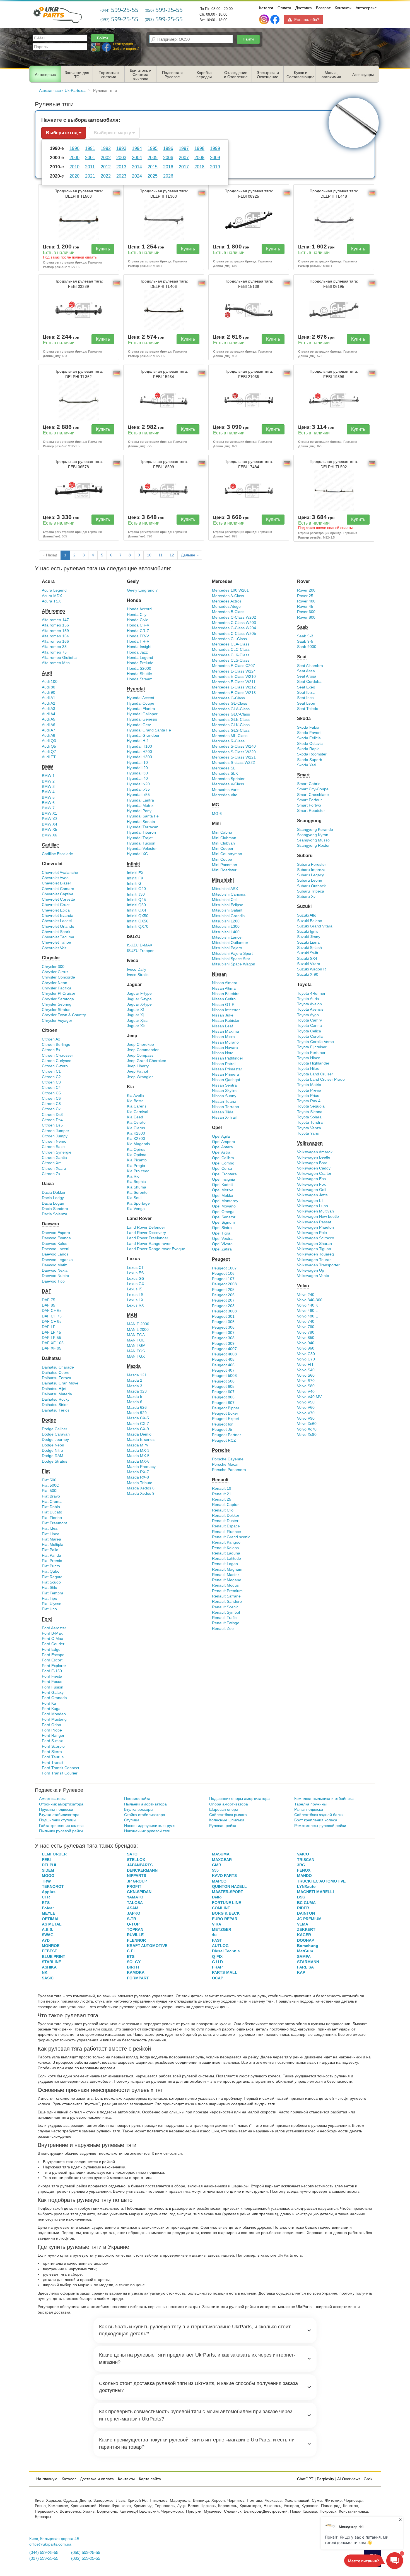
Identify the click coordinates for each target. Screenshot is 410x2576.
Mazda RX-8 (138, 1477)
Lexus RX (135, 1305)
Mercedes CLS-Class (231, 660)
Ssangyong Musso (313, 840)
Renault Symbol (226, 1612)
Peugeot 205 (223, 1290)
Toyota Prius (308, 1096)
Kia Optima (137, 1155)
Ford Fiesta (52, 1676)
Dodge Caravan (56, 1434)
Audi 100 (50, 682)
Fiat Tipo (50, 1598)
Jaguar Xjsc (137, 1021)
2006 (168, 157)
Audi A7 (49, 730)
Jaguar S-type (139, 999)
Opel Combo (223, 1163)
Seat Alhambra (310, 666)
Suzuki (304, 906)
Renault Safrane (226, 1596)
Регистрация (123, 44)
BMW (47, 767)
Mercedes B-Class (228, 612)
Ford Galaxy (53, 1693)
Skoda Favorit (309, 733)
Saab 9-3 (305, 636)
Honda (134, 600)
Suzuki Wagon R (312, 969)
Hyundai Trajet (140, 838)
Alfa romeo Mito (56, 663)
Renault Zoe (223, 1629)
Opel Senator (224, 1217)
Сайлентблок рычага (228, 1815)
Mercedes (222, 581)
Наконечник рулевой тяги (147, 1831)
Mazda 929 (137, 1413)
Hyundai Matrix (140, 806)
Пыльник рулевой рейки (61, 1831)
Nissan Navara (225, 1048)
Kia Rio (133, 1176)
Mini (216, 823)
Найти (248, 39)
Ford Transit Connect (61, 1768)
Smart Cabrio (309, 784)
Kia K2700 (136, 1139)
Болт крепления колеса (316, 1820)
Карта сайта (150, 2479)
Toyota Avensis (310, 1009)
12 (172, 555)
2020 (74, 176)
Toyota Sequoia (311, 1106)
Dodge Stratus (55, 1461)
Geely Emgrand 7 (142, 590)
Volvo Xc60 (307, 1424)
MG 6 (217, 814)
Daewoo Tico (53, 1281)
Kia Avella (135, 1096)
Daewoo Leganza (57, 1260)
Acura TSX (51, 601)
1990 (74, 148)
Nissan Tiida (223, 1112)
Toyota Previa (309, 1090)
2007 (184, 157)
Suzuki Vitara (309, 964)
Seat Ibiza (306, 693)
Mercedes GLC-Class (231, 714)
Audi (47, 673)
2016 (168, 167)
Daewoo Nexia (55, 1270)
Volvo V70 (306, 1413)
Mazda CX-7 (138, 1424)
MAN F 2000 (138, 1324)
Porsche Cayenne (228, 1459)
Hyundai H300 (139, 757)
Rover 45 (305, 607)
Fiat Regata (52, 1577)
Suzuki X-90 (308, 974)
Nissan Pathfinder (228, 1058)
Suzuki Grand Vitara (315, 926)
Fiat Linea (51, 1534)
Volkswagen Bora (312, 1163)
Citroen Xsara (54, 1169)
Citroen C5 (51, 1093)
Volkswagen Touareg (315, 1254)
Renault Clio (223, 1510)
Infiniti (133, 864)
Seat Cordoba (309, 682)
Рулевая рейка (223, 1826)
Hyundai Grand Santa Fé (149, 730)
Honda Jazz (137, 652)
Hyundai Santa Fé (143, 816)
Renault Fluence (226, 1532)
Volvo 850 (306, 1338)
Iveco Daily (137, 969)
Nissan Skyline (225, 1091)
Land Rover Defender (146, 1227)
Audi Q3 (49, 741)
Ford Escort (52, 1660)
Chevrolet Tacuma (58, 937)
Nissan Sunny (224, 1096)
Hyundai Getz (139, 725)
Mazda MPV (138, 1445)
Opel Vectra (222, 1239)
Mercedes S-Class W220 (234, 752)
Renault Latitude (226, 1559)
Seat (302, 657)
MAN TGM (136, 1346)
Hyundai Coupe (141, 703)
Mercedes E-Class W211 (234, 682)
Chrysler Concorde (58, 977)
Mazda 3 (135, 1386)
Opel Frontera (224, 1174)
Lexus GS (136, 1279)
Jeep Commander (143, 1050)
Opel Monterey (225, 1201)
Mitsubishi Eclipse (228, 905)
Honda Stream (140, 679)
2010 (74, 167)
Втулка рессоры (139, 1810)
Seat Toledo (308, 709)
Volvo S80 (306, 1386)
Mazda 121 (137, 1375)
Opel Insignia (224, 1179)
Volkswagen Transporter (318, 1265)
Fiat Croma (52, 1502)
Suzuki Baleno (310, 921)
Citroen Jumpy (55, 1136)
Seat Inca (305, 698)
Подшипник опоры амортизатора (239, 1799)
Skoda (304, 718)
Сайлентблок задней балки (319, 1815)
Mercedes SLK (225, 773)
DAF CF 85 (52, 1322)
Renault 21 (222, 1494)
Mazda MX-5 (138, 1456)
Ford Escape (53, 1655)
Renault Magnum (227, 1569)
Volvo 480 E (307, 1316)
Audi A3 (49, 709)
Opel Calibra (223, 1158)
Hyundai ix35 (138, 789)
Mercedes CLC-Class (231, 650)
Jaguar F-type (139, 993)
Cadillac (50, 845)
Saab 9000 (307, 647)
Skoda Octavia (310, 744)
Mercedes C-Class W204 (234, 628)
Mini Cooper (223, 849)
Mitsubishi (223, 880)
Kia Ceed (135, 1117)
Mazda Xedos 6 (141, 1488)
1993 (121, 148)
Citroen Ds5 (52, 1125)
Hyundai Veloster (142, 849)
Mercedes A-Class (228, 596)
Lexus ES (135, 1273)
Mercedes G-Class (228, 698)
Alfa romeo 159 (55, 631)
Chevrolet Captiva (58, 894)
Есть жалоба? (307, 20)
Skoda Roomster (312, 754)
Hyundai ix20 (138, 784)
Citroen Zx (51, 1174)
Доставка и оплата (97, 2479)
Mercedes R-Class (228, 741)
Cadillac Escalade (57, 854)
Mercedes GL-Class (230, 703)
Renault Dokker (226, 1516)
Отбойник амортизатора (61, 1804)
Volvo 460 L (307, 1311)
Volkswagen (310, 1143)
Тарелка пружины (310, 1804)
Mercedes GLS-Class (231, 730)
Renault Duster (225, 1521)
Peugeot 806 (223, 1397)
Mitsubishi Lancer (227, 937)
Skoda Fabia (308, 727)
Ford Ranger (53, 1736)
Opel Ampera (224, 1142)
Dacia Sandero (55, 1209)
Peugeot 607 (223, 1392)
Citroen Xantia (54, 1158)
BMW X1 (50, 813)
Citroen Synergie (57, 1152)
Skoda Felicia (309, 738)
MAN (132, 1315)
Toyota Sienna (310, 1112)
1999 (215, 148)
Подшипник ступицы (58, 1820)
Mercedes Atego (226, 607)
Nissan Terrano (225, 1107)
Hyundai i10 (137, 763)
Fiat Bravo (51, 1496)
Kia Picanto (137, 1160)
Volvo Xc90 (307, 1435)
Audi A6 (49, 725)
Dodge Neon (53, 1445)
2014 (137, 167)
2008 (199, 157)
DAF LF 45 (51, 1332)
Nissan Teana (224, 1102)
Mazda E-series (141, 1440)
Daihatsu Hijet (54, 1389)
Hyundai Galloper (142, 714)
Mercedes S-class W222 (233, 763)
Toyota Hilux (308, 1069)
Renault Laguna (226, 1553)
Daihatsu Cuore (56, 1373)
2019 (215, 167)
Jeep (132, 1036)
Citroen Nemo (54, 1141)
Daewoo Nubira (56, 1276)
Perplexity (325, 2479)
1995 (153, 148)
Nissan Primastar (227, 1069)
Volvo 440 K (307, 1305)
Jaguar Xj (135, 1015)
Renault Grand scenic (231, 1537)
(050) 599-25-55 (86, 2553)
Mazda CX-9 (138, 1429)
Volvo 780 (306, 1332)
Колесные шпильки (227, 1820)
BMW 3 (48, 787)
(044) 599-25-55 (44, 2553)
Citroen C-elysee (57, 1061)
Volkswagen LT (310, 1201)
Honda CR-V (138, 625)
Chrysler (51, 958)
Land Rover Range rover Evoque (156, 1249)
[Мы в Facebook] (275, 20)
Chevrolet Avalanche (60, 873)
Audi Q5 (49, 746)
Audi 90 (49, 693)
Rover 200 (306, 590)
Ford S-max (52, 1741)
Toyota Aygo (308, 1015)
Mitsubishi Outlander (230, 943)
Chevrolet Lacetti (57, 921)
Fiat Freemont (54, 1523)
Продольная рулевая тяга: (79, 194)
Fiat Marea (51, 1539)
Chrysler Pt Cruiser (59, 993)
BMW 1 (48, 776)
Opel (217, 1127)
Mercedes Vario (226, 790)
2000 (74, 157)
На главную (47, 2479)
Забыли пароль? (126, 49)
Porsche (221, 1450)
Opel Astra (221, 1152)
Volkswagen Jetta (312, 1195)
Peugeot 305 (223, 1322)
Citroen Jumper (56, 1131)
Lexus (133, 1259)
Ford (47, 1619)
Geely (133, 581)
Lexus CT (135, 1268)
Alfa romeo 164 (55, 636)
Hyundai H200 (139, 752)
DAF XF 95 (52, 1348)
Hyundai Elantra (141, 709)
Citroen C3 (51, 1082)
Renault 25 (222, 1499)
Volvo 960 (306, 1348)
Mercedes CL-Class (229, 639)
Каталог (266, 8)
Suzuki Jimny (309, 937)
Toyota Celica (309, 1031)
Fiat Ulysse (52, 1604)
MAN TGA (136, 1335)
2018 (199, 167)
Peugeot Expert (226, 1419)
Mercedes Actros (227, 601)
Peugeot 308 (223, 1338)
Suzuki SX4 (307, 959)
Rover (303, 581)
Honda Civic (138, 620)
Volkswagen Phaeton (315, 1227)
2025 (153, 176)
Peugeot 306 (223, 1327)
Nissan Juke (223, 1015)
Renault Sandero (227, 1602)
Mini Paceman (225, 865)
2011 (90, 167)
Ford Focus (52, 1682)
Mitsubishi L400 (226, 932)
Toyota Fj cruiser (312, 1047)
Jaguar (134, 985)
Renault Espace (226, 1526)
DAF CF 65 (52, 1311)
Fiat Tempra (53, 1593)
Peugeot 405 (223, 1359)
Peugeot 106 (223, 1273)
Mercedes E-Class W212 (234, 687)
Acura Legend (54, 590)
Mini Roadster (224, 870)
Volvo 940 (306, 1343)
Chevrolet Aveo (55, 878)
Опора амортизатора (229, 1804)
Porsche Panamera (229, 1470)
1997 (184, 148)
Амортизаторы (52, 1799)
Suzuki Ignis (308, 931)
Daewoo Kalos (55, 1244)
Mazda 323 (137, 1391)
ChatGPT (305, 2479)
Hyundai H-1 (138, 741)
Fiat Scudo (51, 1582)
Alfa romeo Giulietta (59, 658)
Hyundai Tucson (141, 843)
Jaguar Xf (135, 1010)
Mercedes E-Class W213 (234, 693)
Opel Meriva (223, 1190)
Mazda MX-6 (138, 1461)
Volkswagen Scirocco (316, 1238)
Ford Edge (51, 1650)
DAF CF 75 (52, 1316)
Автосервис (366, 8)
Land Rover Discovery (146, 1233)
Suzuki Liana (308, 942)
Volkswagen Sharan (314, 1244)
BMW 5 (48, 797)
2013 (121, 167)
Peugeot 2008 (224, 1284)
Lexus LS (135, 1295)
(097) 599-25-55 (44, 2558)
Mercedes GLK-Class (231, 725)
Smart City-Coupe (313, 789)
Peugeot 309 (223, 1344)
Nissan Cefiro (224, 999)
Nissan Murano (225, 1042)
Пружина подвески (56, 1810)
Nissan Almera (225, 983)
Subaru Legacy (310, 875)
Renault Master (225, 1575)
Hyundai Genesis (142, 719)
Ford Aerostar (54, 1628)
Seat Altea (306, 671)
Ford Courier (53, 1644)
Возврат (323, 8)
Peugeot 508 (223, 1381)
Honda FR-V (138, 636)
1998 (199, 148)
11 (161, 555)
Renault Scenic (225, 1607)
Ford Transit (53, 1763)
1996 (168, 148)
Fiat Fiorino (52, 1518)
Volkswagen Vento (313, 1276)
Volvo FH (305, 1364)
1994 (137, 148)
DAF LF (49, 1327)
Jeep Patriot (138, 1071)
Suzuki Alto (307, 915)
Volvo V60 (306, 1407)
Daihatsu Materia (57, 1394)
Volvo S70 (306, 1381)
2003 (121, 157)
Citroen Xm (52, 1163)
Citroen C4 (51, 1088)
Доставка (304, 8)
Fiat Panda (51, 1555)
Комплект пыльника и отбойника (324, 1799)
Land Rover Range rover (149, 1244)
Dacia (48, 1184)
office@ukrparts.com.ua (50, 2544)
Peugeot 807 (223, 1403)
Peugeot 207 (223, 1300)
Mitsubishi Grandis (228, 916)
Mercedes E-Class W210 (234, 677)
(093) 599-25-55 (86, 2558)
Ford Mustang (54, 1719)
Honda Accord (139, 609)
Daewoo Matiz (54, 1265)
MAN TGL (136, 1340)
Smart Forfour (309, 800)
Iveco (133, 961)
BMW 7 (48, 808)
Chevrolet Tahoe (56, 942)
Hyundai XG (138, 854)
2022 (106, 176)
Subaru (305, 856)
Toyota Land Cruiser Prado (321, 1079)
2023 (121, 176)
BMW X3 (50, 819)
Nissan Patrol (224, 1064)
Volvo (303, 1286)
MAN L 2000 (138, 1330)
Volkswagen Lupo (313, 1206)
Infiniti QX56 (138, 921)
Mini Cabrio (222, 832)
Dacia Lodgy (53, 1198)
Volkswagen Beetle (314, 1157)
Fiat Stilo (50, 1588)
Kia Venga (136, 1209)
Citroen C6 (51, 1098)
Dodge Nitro (52, 1450)
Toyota (304, 985)
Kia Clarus (136, 1128)
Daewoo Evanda (56, 1238)
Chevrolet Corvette (58, 899)
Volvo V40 (306, 1392)
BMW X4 (50, 824)
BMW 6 (48, 803)
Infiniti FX (135, 878)
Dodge (49, 1420)
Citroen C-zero (55, 1066)
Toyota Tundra (310, 1122)
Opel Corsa (222, 1169)
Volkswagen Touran (314, 1260)
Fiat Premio (52, 1561)
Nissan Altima (224, 988)
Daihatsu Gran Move (60, 1383)
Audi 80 (49, 687)
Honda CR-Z (138, 631)
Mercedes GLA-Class (231, 709)
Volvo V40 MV (309, 1397)
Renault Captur (225, 1505)
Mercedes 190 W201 (230, 590)
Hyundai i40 (137, 778)
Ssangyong (309, 821)
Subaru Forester (312, 864)
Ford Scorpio (53, 1746)
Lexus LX (135, 1300)
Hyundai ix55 (138, 795)
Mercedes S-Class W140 (234, 746)
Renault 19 (222, 1488)
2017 (184, 167)
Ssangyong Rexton (314, 845)
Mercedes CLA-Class (231, 644)
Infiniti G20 (136, 889)
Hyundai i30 (137, 773)
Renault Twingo (226, 1623)
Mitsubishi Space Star (231, 959)
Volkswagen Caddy (314, 1168)
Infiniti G (134, 883)
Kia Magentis (138, 1144)
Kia (130, 1087)
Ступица (132, 1820)
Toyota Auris (308, 999)
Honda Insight (139, 647)
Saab (302, 627)
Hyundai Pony (139, 811)
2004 (137, 157)
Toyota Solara (309, 1117)
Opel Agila (221, 1136)
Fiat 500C (50, 1485)
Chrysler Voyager (57, 1021)
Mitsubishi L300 (226, 926)
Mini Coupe (222, 859)
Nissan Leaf (222, 1026)
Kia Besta (135, 1101)
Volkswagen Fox (311, 1184)
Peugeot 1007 (224, 1268)
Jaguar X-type (139, 1004)
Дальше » (190, 555)
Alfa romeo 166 (55, 641)
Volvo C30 (306, 1354)
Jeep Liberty (138, 1066)
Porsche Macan (226, 1464)
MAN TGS (136, 1351)
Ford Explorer (54, 1666)
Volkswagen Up (311, 1270)
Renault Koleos (225, 1548)
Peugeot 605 (223, 1387)
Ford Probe (52, 1730)
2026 (168, 176)
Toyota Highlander (313, 1063)
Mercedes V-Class (228, 784)
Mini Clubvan (223, 843)
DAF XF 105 (53, 1343)
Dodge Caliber (55, 1429)
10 (149, 555)
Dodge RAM (53, 1456)
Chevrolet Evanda (58, 916)
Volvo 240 (306, 1295)
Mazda (134, 1366)
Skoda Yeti (306, 765)
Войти (102, 38)
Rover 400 (306, 601)
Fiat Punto (51, 1566)
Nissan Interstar (226, 1010)
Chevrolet (52, 864)
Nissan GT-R (223, 1005)
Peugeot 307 (223, 1333)
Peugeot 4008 (224, 1354)
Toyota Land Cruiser (315, 1074)
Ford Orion (51, 1725)
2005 (153, 157)
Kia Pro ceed (138, 1171)
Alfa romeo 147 (55, 620)
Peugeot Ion (223, 1424)
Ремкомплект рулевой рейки (320, 1826)
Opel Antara (222, 1147)
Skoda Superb (310, 760)
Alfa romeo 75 (54, 652)
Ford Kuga (51, 1709)
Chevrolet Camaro (58, 889)
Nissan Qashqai (226, 1080)
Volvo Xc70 (307, 1429)
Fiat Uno (49, 1609)
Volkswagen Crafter (314, 1174)
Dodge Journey (55, 1440)
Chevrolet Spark (56, 932)
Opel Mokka (223, 1196)
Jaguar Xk (136, 1026)
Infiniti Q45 (136, 900)
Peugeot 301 (223, 1316)
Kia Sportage (138, 1203)
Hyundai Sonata (141, 822)
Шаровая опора (224, 1810)
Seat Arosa (307, 676)
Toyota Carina (309, 1026)
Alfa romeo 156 (55, 625)
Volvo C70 (306, 1359)
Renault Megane (227, 1580)
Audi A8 (49, 736)
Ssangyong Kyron (313, 835)
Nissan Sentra (224, 1085)
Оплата (284, 8)
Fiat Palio (50, 1550)
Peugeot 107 (223, 1279)
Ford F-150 (52, 1671)
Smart (303, 775)
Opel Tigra (221, 1233)
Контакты (343, 8)
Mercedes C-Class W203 (234, 623)
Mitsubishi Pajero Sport (232, 954)
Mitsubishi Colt (225, 900)
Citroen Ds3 (52, 1115)
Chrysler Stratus (56, 1010)
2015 (153, 167)
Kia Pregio (136, 1166)
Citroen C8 (51, 1104)
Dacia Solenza (55, 1214)
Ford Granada (54, 1698)
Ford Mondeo (54, 1714)
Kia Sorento (137, 1193)
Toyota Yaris (308, 1133)
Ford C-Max (52, 1639)
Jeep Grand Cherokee (147, 1061)
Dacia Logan (53, 1203)
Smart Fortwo (309, 805)
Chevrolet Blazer (56, 883)
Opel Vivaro (222, 1244)
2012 (106, 167)
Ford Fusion (53, 1687)
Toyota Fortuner (311, 1053)
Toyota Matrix (309, 1085)
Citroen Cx (51, 1109)
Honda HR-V (138, 641)
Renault (220, 1480)
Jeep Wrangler (140, 1077)
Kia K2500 (136, 1133)
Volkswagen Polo (312, 1233)
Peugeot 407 (223, 1370)
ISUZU (134, 937)
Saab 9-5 (305, 641)
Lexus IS (135, 1289)
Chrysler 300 (53, 967)
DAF (47, 1291)
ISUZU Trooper (140, 951)
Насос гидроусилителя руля (150, 1826)
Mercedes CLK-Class (231, 655)
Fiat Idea (50, 1528)
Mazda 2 (135, 1380)
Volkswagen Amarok (315, 1152)
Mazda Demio (139, 1434)
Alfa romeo (53, 611)
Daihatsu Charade (58, 1367)
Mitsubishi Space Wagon (234, 964)
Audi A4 (49, 714)
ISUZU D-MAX (140, 945)
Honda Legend (140, 658)
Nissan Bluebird (226, 994)
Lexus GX (136, 1284)
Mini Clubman (224, 838)
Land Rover (139, 1218)
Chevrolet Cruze (56, 905)
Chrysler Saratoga (58, 999)
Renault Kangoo (226, 1542)
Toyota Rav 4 (309, 1101)
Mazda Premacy (141, 1467)
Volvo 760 (306, 1327)
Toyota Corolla (310, 1036)
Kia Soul (134, 1198)
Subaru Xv (306, 897)
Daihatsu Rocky (56, 1399)
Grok (368, 2479)
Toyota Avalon (309, 1004)
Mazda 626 (137, 1407)
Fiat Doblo (51, 1507)
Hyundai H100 (139, 746)
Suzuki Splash (309, 948)
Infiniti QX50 (138, 916)
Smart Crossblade (313, 795)
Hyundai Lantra (140, 800)
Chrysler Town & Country (64, 1015)
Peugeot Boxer (225, 1413)
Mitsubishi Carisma (229, 894)
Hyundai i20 (137, 768)
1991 (90, 148)
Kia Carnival (138, 1112)
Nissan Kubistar (226, 1021)
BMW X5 (50, 830)
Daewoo (50, 1224)
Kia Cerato (136, 1122)
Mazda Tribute (140, 1483)
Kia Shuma (137, 1187)
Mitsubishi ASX (225, 889)
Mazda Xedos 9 (141, 1493)
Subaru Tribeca (311, 891)
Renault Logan (225, 1564)
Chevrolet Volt (54, 948)
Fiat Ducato (52, 1512)
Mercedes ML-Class (230, 736)
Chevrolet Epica (56, 910)
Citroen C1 (51, 1071)
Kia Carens (137, 1106)
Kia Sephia (136, 1182)
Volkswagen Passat (314, 1222)
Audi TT (49, 757)
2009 (215, 157)
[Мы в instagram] (265, 20)
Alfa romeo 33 (54, 647)
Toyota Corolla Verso (315, 1042)
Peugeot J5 (222, 1430)
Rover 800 (306, 617)
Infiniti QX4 (137, 910)
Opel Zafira (222, 1249)
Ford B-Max (52, 1633)
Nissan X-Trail (224, 1117)
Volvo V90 (306, 1418)
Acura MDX (52, 596)
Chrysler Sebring (57, 1004)
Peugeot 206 (223, 1295)
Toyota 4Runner (311, 993)
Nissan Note (223, 1053)
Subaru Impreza (311, 870)
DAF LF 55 (51, 1338)
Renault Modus (225, 1585)
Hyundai (136, 689)
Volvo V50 (306, 1402)
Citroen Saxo (53, 1147)
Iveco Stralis (138, 975)
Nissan (219, 974)
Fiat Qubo (51, 1571)
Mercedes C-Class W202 (234, 617)
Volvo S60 (306, 1375)
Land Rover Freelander (148, 1238)
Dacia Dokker (54, 1193)
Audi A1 (49, 698)
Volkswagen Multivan (315, 1211)
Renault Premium (227, 1591)
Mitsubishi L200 (226, 921)
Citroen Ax (51, 1039)
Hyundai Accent (141, 698)
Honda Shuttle (139, 674)
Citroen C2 (51, 1077)
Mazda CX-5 (138, 1418)
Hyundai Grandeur (143, 736)
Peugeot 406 (223, 1365)
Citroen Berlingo (56, 1045)
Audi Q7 (49, 752)
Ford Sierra (52, 1752)
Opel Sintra (222, 1228)
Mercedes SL (224, 768)
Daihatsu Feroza (56, 1378)
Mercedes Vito (225, 795)
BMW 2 (48, 781)
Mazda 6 (135, 1402)
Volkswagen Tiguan (314, 1249)
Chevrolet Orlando (58, 926)
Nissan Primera (225, 1074)
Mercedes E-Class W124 (234, 671)
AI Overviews (349, 2479)
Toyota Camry (309, 1020)
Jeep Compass (140, 1055)
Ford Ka (49, 1703)
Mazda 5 (135, 1397)
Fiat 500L (50, 1491)
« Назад (50, 555)
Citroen (50, 1030)
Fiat (46, 1471)
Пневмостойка (137, 1799)
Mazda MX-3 (138, 1450)
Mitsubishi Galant (227, 910)
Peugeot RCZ (224, 1440)
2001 (90, 157)
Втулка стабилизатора (59, 1815)
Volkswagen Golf (312, 1190)
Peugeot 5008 (224, 1376)
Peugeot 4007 (224, 1349)
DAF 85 (49, 1305)
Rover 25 (305, 596)
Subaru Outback (311, 886)
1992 (106, 148)
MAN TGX (136, 1356)
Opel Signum (223, 1222)
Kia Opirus (136, 1150)
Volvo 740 (306, 1322)
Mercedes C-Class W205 (234, 634)
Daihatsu (51, 1358)
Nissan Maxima (225, 1031)
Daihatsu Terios (56, 1410)
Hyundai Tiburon (141, 832)
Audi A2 (49, 703)
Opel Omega (223, 1212)
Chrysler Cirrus (55, 972)
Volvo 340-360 (310, 1300)
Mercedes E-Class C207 (233, 666)
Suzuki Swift (308, 953)
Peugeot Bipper (226, 1408)
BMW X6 (50, 835)
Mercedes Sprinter (228, 779)
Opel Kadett (222, 1185)
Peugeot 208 (223, 1306)
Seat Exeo (306, 687)
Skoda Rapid (308, 749)
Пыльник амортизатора (145, 1804)
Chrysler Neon (55, 983)
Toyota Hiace (309, 1058)
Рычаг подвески (309, 1810)
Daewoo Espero (56, 1233)
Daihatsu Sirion (55, 1405)
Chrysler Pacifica (57, 988)
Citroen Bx (51, 1050)
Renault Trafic (224, 1618)
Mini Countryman (227, 854)
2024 (137, 176)
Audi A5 (49, 719)
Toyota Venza (309, 1128)
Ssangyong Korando (315, 830)
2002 (106, 157)
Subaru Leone (310, 880)
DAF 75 (49, 1300)
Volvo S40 (306, 1370)
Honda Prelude (140, 663)
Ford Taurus (53, 1757)
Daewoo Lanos (55, 1254)
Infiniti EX (135, 873)
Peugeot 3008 (224, 1311)
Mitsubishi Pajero (227, 948)
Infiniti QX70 (138, 926)
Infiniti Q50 (136, 905)
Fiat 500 (49, 1480)
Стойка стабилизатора (145, 1815)
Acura (48, 581)
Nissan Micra (223, 1037)
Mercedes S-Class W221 (234, 757)
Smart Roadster (311, 811)
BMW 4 (48, 792)
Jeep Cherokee (140, 1045)
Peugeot (221, 1259)
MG (215, 805)
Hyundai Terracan (143, 827)
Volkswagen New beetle (318, 1217)
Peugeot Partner (226, 1435)
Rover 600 (306, 612)
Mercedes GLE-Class (231, 720)
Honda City (137, 615)
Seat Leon (306, 703)
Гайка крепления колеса (61, 1826)
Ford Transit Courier (60, 1773)
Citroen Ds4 (52, 1120)
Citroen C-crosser (57, 1055)
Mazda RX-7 (138, 1472)
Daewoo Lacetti (56, 1249)
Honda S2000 (139, 668)
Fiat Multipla (53, 1545)
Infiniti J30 (136, 894)
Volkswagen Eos (311, 1179)
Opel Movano (224, 1206)
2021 (90, 176)
